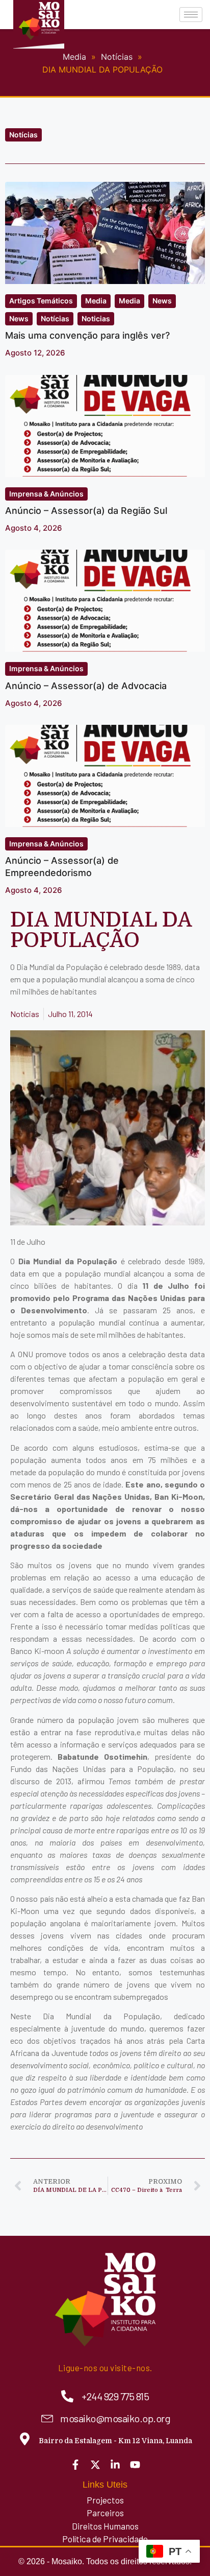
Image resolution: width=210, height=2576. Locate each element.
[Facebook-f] (75, 2465)
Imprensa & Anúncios (46, 494)
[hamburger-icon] (191, 15)
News (162, 301)
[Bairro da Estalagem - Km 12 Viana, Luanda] (25, 2439)
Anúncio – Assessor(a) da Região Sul (86, 511)
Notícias (23, 135)
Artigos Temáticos (41, 301)
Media (96, 301)
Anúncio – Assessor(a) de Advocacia (86, 686)
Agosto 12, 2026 (35, 353)
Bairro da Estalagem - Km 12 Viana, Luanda (115, 2441)
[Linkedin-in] (115, 2465)
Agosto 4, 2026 (34, 528)
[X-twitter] (95, 2465)
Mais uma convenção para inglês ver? (87, 335)
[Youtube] (135, 2465)
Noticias (96, 318)
